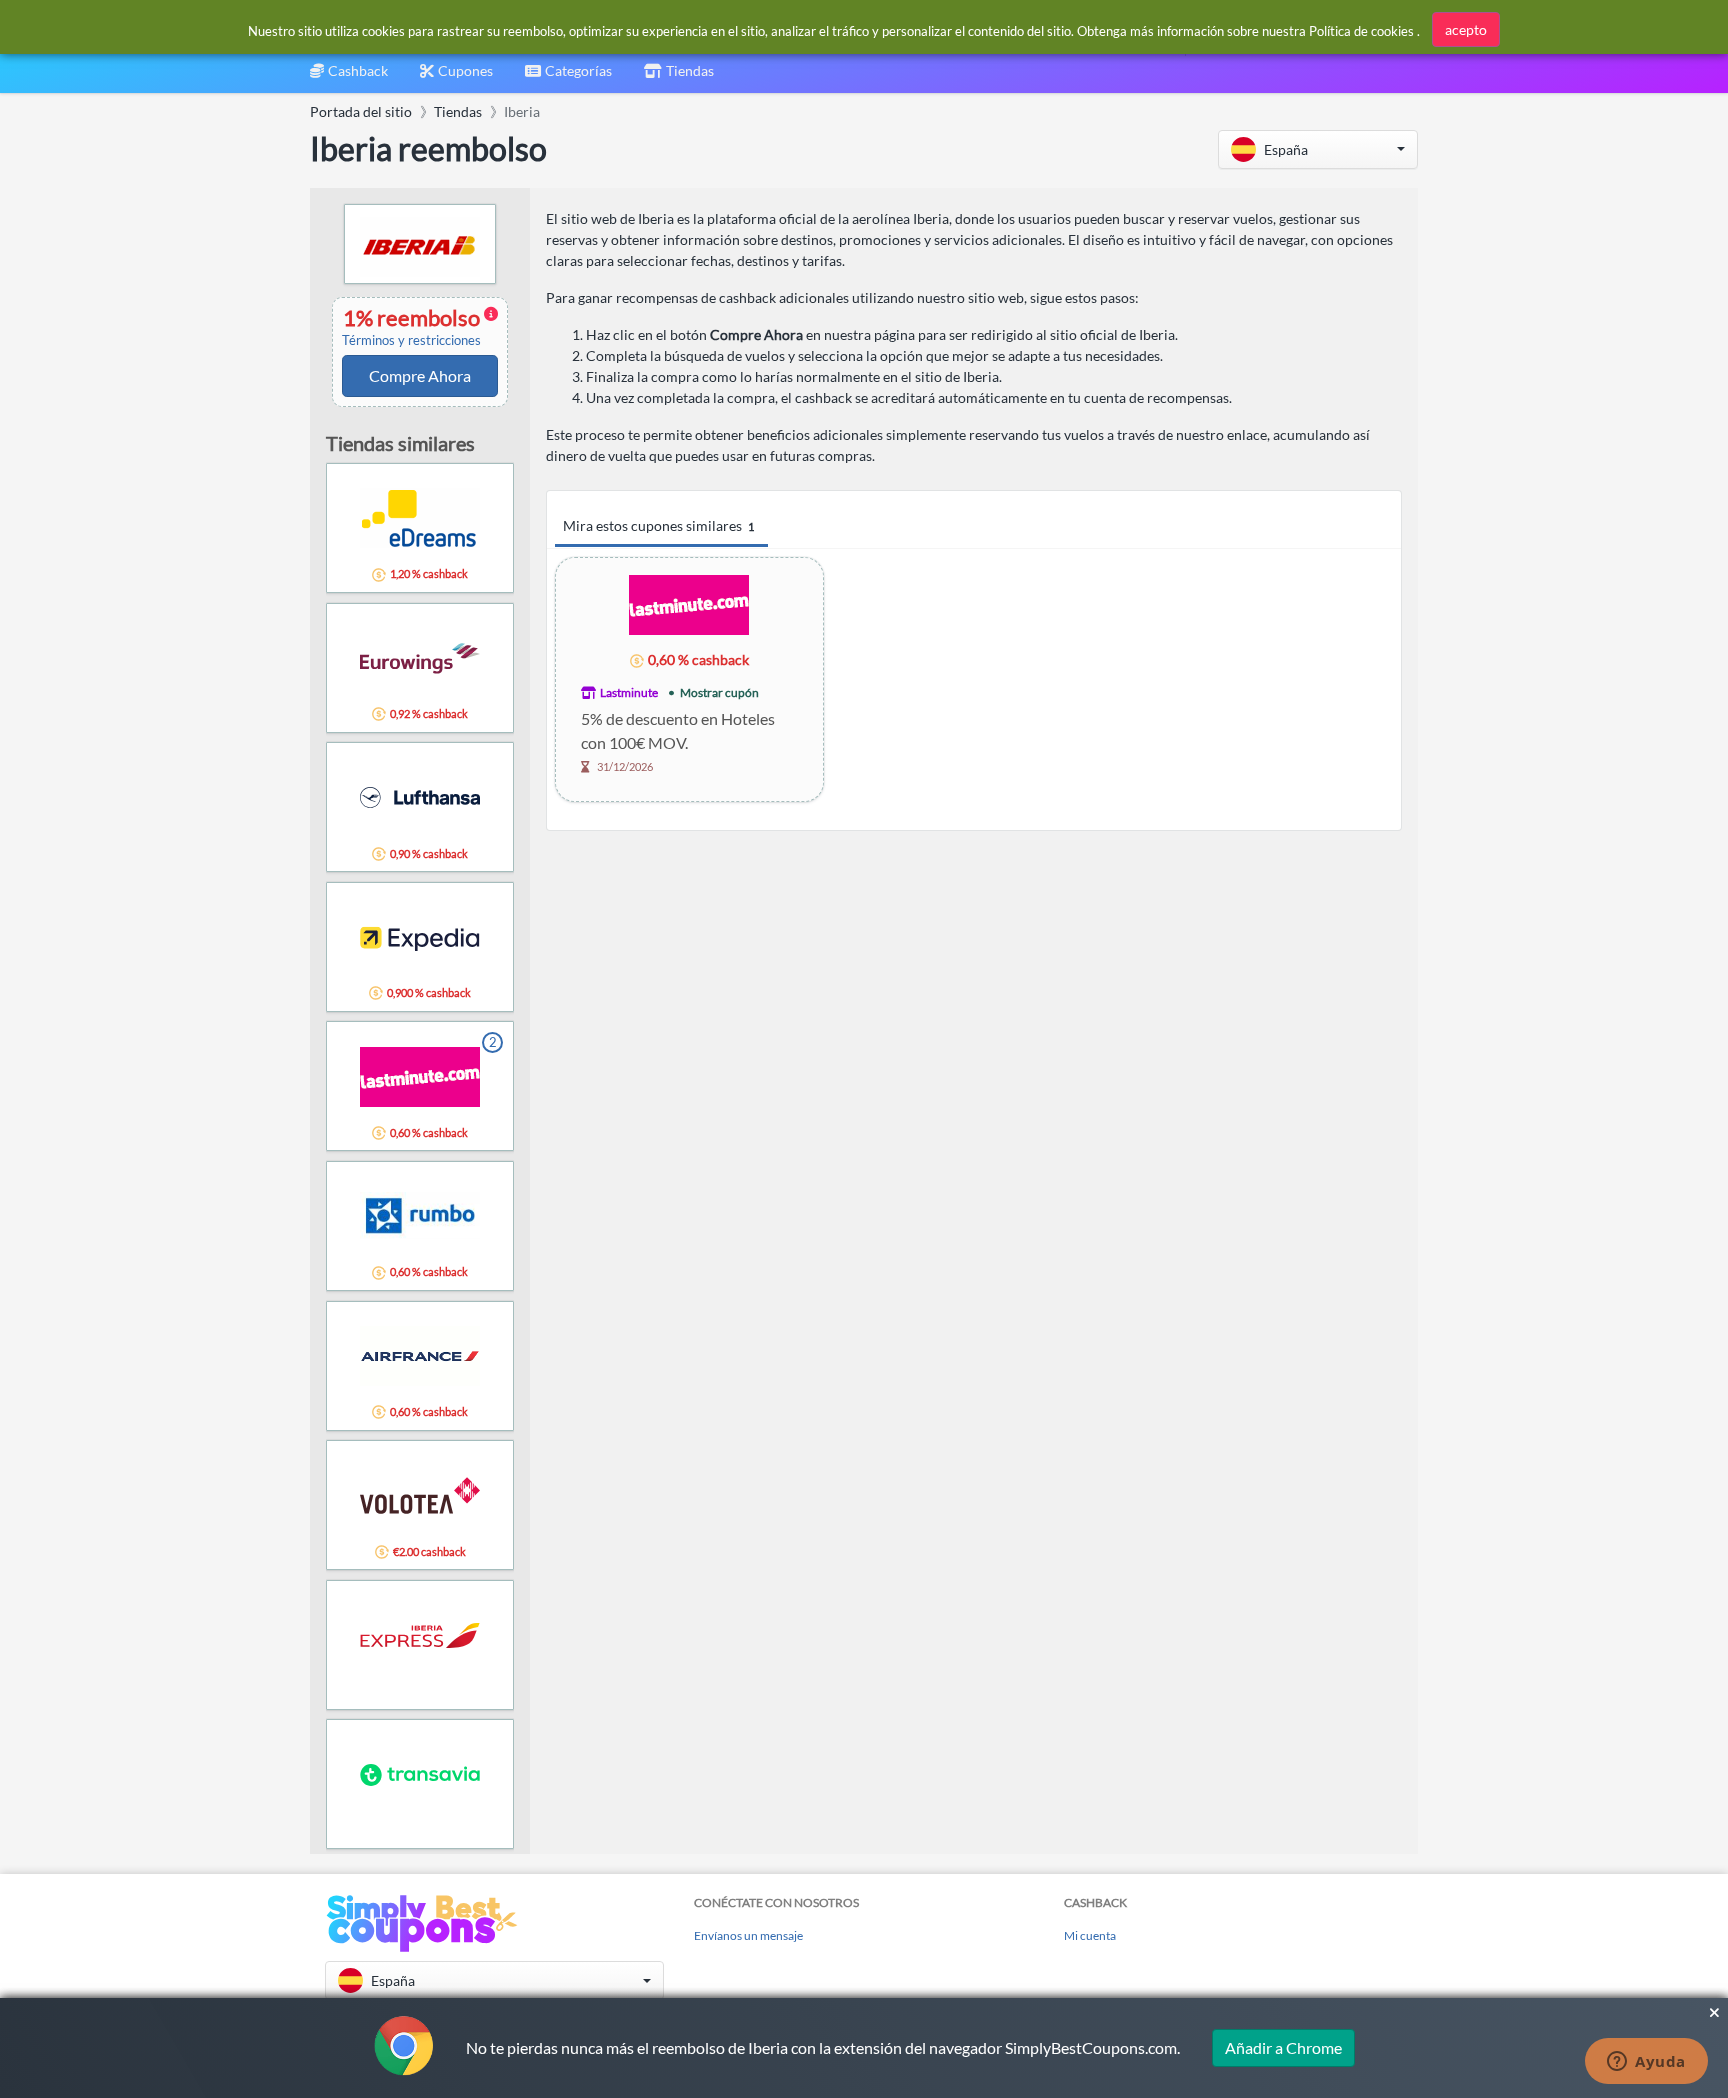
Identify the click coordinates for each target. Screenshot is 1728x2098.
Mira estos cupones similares (658, 525)
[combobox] (568, 77)
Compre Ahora (420, 375)
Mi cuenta (1090, 1935)
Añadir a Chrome (1283, 2047)
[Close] (1714, 2013)
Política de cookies (1361, 31)
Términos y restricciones (411, 340)
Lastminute (629, 692)
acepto (1466, 29)
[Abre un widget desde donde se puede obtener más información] (1646, 2063)
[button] (1318, 149)
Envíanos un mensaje (748, 1935)
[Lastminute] (689, 603)
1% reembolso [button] (413, 327)
